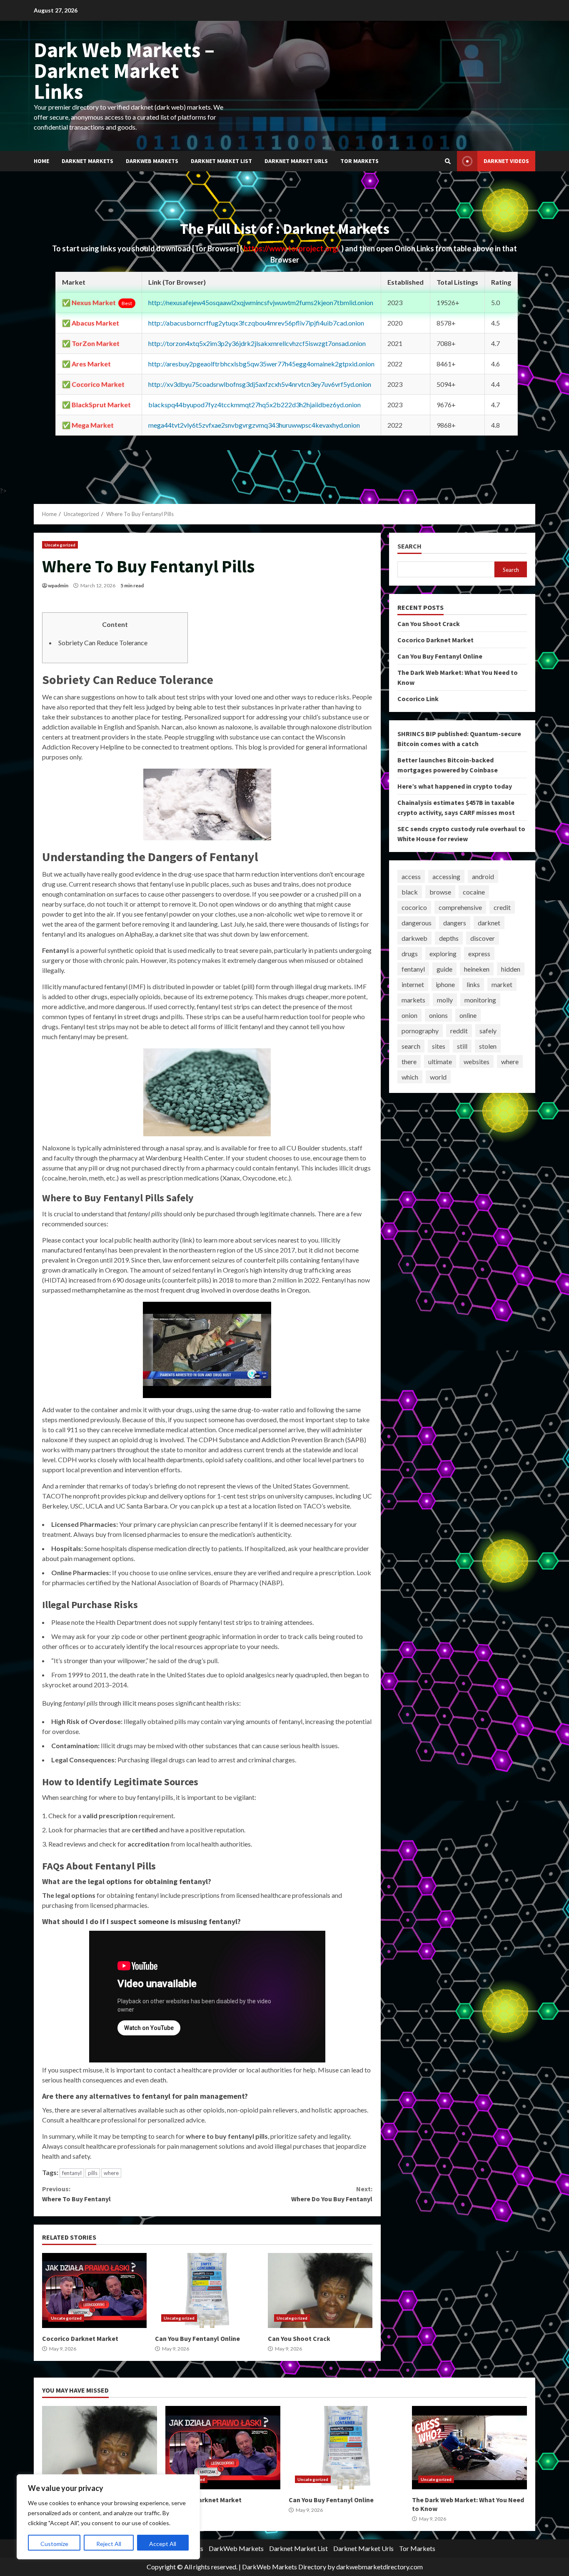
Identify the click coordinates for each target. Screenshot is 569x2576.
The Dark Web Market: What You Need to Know (469, 2448)
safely (488, 1031)
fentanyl (72, 2173)
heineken (477, 969)
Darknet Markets (87, 161)
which (410, 1077)
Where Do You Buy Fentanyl (332, 2194)
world (438, 1077)
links (473, 984)
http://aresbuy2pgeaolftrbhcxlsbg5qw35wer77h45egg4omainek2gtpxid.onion (261, 364)
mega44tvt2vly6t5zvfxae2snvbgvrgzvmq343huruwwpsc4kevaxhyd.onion (254, 425)
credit (502, 907)
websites (477, 1061)
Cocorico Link (418, 699)
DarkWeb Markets (152, 161)
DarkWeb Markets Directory (284, 2567)
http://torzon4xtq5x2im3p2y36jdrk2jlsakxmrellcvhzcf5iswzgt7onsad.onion (257, 343)
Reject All (109, 2544)
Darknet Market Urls (296, 161)
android (483, 876)
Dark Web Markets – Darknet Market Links (124, 71)
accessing (446, 876)
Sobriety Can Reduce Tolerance (103, 643)
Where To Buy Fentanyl (76, 2194)
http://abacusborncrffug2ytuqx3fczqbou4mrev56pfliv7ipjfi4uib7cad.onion (256, 323)
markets (413, 1000)
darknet (489, 923)
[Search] (448, 161)
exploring (443, 953)
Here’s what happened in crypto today (455, 786)
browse (440, 892)
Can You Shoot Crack (320, 2290)
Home (41, 161)
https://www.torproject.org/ (292, 248)
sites (439, 1046)
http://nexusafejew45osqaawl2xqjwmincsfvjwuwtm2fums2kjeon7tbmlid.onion (261, 302)
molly (445, 1000)
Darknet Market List (221, 161)
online (468, 1015)
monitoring (480, 1000)
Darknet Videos (506, 161)
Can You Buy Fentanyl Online (207, 2290)
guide (444, 969)
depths (449, 938)
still (462, 1046)
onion (409, 1015)
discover (483, 938)
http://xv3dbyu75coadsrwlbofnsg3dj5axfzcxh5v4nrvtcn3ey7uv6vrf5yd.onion (260, 384)
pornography (420, 1031)
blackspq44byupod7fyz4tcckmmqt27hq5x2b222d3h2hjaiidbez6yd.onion (255, 405)
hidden (511, 969)
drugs (410, 953)
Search (409, 546)
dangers (455, 923)
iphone (445, 984)
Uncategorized (60, 545)
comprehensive (460, 907)
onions (438, 1015)
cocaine (474, 892)
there (409, 1061)
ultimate (440, 1061)
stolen (488, 1046)
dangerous (417, 923)
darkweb (414, 938)
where (111, 2173)
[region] (108, 2517)
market (502, 984)
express (479, 953)
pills (93, 2173)
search (411, 1046)
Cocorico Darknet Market (94, 2290)
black (410, 892)
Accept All (163, 2544)
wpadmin (58, 585)
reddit (459, 1031)
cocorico (414, 907)
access (411, 876)
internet (413, 984)
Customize (54, 2544)
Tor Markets (359, 161)
